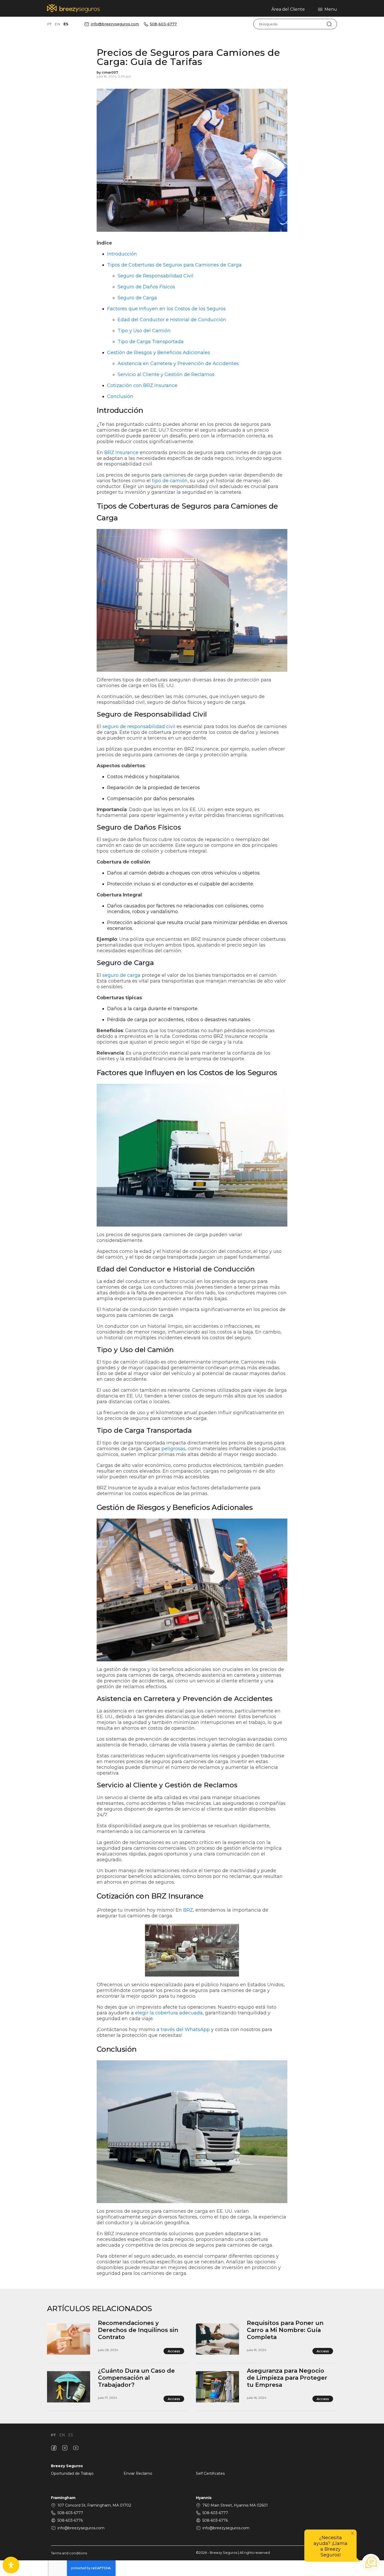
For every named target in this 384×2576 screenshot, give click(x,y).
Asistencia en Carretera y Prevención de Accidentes (178, 364)
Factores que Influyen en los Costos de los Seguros (166, 309)
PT (49, 24)
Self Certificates (210, 2473)
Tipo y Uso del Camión (144, 331)
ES (66, 24)
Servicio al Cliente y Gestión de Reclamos (166, 374)
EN (57, 24)
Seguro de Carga (137, 298)
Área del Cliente (288, 9)
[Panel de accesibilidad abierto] (11, 2565)
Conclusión (120, 396)
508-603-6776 (70, 2520)
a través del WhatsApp (183, 2030)
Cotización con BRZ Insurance (142, 385)
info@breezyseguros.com (115, 24)
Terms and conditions (69, 2553)
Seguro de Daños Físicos (146, 287)
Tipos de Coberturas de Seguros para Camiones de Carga (174, 265)
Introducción (122, 254)
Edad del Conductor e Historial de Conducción (172, 320)
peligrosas (173, 1449)
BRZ (188, 1910)
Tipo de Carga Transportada (151, 342)
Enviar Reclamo (138, 2473)
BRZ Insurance (121, 453)
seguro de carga (121, 975)
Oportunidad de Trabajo (72, 2473)
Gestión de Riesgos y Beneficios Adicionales (159, 353)
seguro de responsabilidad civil (139, 727)
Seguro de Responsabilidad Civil (155, 276)
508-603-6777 (163, 24)
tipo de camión (170, 481)
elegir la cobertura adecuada (169, 2013)
